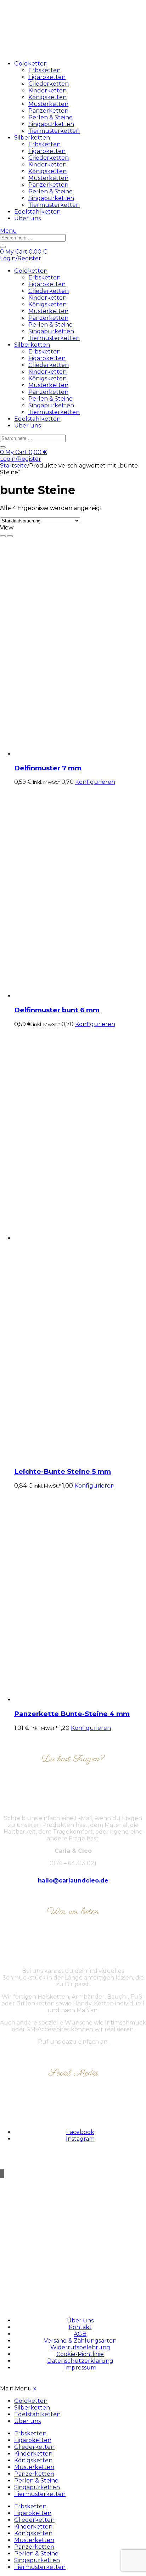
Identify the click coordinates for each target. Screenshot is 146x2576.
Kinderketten (47, 90)
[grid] (3, 536)
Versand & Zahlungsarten (80, 2341)
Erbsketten (44, 70)
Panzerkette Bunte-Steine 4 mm (72, 1714)
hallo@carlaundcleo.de (73, 1881)
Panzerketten (48, 111)
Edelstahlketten (37, 212)
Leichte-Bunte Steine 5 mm (63, 1471)
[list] (10, 536)
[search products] (3, 247)
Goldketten (31, 64)
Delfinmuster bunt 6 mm (57, 1010)
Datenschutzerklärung (80, 2361)
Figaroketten (47, 77)
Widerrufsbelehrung (80, 2347)
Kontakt (80, 2327)
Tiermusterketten (54, 131)
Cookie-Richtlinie (80, 2354)
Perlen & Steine (50, 117)
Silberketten (32, 138)
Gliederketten (49, 84)
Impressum (80, 2368)
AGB (80, 2334)
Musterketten (48, 104)
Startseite (14, 466)
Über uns (27, 218)
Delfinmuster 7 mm (48, 768)
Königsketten (47, 97)
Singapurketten (51, 124)
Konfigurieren (95, 782)
